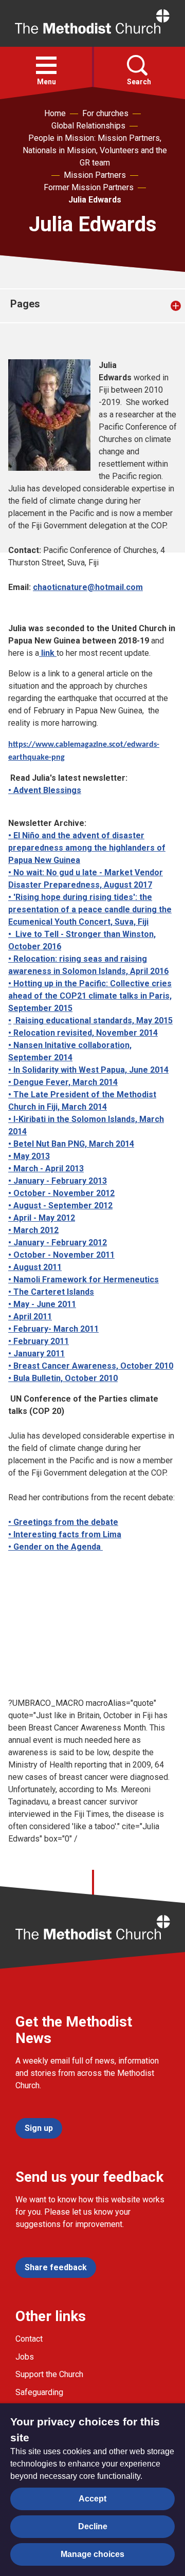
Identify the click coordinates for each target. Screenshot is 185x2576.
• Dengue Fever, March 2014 (63, 1082)
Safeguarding (39, 2392)
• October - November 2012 (61, 1193)
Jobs (25, 2357)
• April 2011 (30, 1317)
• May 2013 (29, 1156)
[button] (46, 65)
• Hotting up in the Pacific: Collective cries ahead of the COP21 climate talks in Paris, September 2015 (90, 996)
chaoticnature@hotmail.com (88, 587)
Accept (92, 2499)
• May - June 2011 (42, 1304)
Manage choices (92, 2554)
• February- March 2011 (53, 1329)
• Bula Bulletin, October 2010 (63, 1378)
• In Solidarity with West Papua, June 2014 (88, 1070)
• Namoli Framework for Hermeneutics (84, 1280)
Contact (29, 2339)
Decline (93, 2526)
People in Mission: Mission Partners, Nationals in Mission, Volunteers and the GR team (95, 150)
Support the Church (49, 2374)
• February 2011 (39, 1341)
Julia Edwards (95, 200)
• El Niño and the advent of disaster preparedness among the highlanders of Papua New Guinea (87, 848)
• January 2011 (36, 1354)
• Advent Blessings (45, 790)
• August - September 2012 (60, 1206)
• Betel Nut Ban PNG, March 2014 (71, 1144)
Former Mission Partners (89, 187)
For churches (105, 113)
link (48, 653)
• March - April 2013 (46, 1169)
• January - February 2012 (58, 1243)
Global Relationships (88, 126)
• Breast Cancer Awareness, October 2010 (91, 1366)
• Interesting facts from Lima (65, 1534)
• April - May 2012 (42, 1218)
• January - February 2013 (58, 1181)
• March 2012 (33, 1230)
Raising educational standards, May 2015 (94, 1020)
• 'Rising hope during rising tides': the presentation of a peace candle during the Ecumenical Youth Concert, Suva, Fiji (90, 909)
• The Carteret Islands (51, 1292)
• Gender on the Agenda (55, 1547)
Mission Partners (95, 175)
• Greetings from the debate (63, 1522)
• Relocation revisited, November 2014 (83, 1033)
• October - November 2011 (61, 1255)
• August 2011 (35, 1267)
